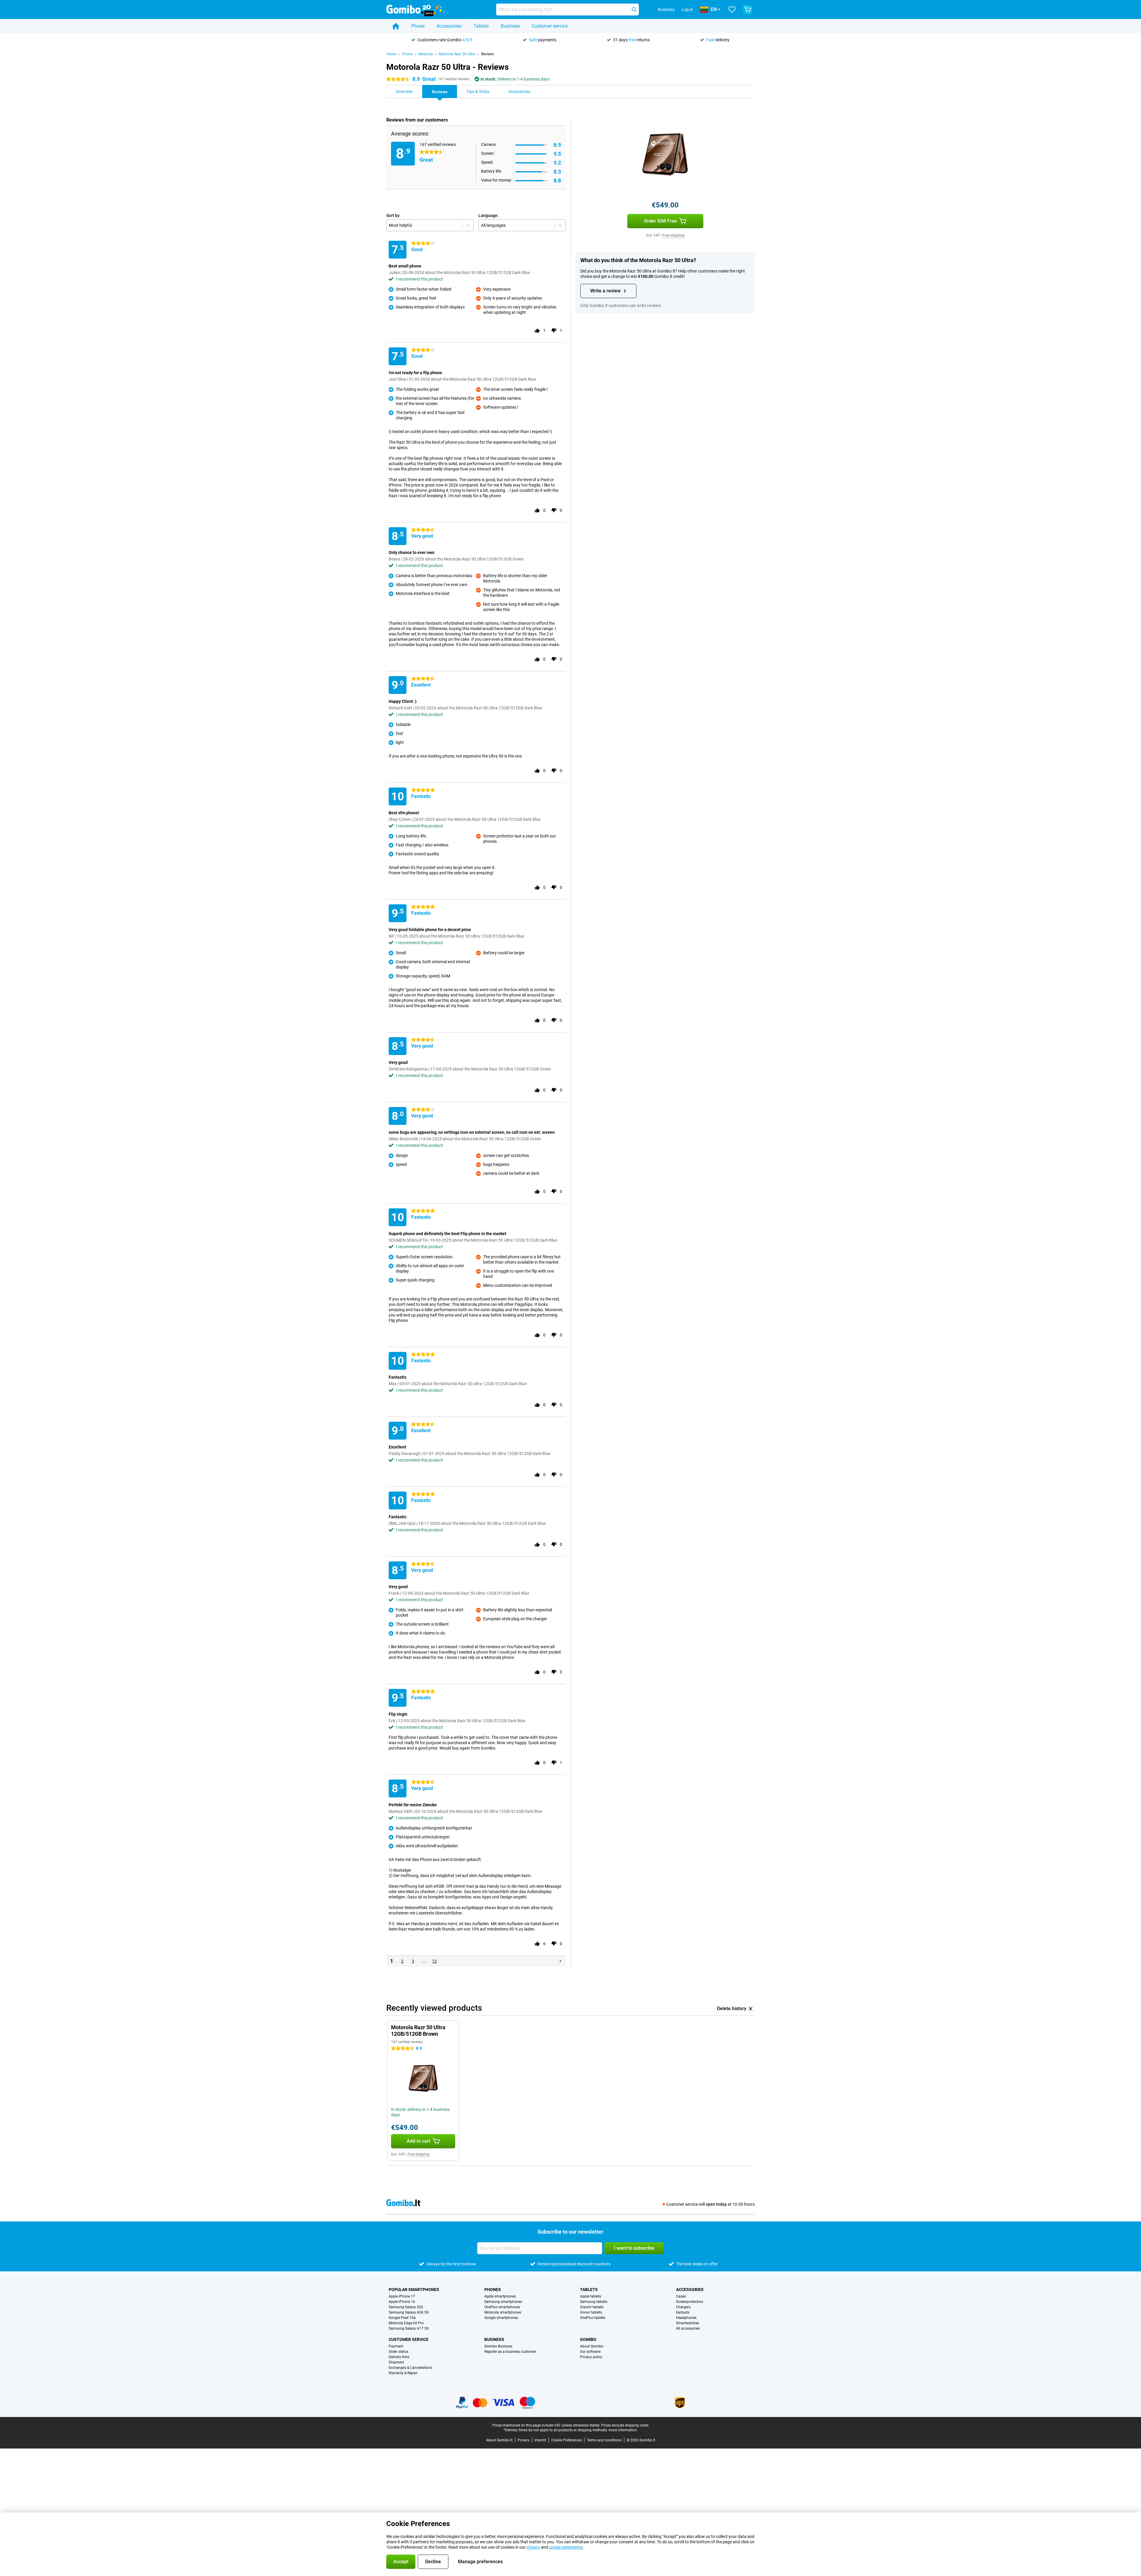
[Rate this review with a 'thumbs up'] (537, 330)
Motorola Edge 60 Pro (406, 2323)
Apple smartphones (500, 2296)
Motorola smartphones (503, 2312)
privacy (533, 2547)
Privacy (524, 2440)
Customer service (550, 26)
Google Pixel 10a (402, 2318)
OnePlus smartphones (502, 2307)
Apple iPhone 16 (402, 2302)
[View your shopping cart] (748, 10)
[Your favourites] (732, 10)
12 (434, 1961)
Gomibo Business (498, 2346)
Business (510, 26)
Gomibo (588, 2339)
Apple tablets (591, 2296)
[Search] (634, 10)
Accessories (449, 26)
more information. (623, 2430)
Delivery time (399, 2357)
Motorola (426, 54)
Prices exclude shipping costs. (625, 2425)
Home (391, 54)
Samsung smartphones (503, 2302)
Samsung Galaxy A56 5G (409, 2312)
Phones (493, 2290)
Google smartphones (501, 2318)
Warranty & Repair (403, 2373)
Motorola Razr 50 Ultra (457, 54)
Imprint (540, 2440)
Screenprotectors (690, 2302)
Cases (681, 2296)
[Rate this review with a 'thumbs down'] (554, 330)
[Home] (396, 26)
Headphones (686, 2318)
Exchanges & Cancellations (410, 2368)
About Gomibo (592, 2346)
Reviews (487, 54)
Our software (590, 2352)
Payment (396, 2346)
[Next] (560, 1961)
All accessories (688, 2328)
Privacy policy (591, 2357)
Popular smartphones (414, 2290)
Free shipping (673, 235)
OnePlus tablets (593, 2318)
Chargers (683, 2307)
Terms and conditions (604, 2440)
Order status (398, 2352)
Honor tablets (591, 2312)
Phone (418, 26)
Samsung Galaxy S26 (406, 2307)
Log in (687, 10)
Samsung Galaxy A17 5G (409, 2328)
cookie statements (566, 2547)
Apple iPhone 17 (402, 2296)
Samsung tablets (594, 2302)
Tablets (481, 26)
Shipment (396, 2362)
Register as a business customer (510, 2352)
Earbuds (683, 2312)
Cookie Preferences (566, 2440)
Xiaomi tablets (592, 2307)
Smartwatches (688, 2323)
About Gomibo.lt (499, 2440)
